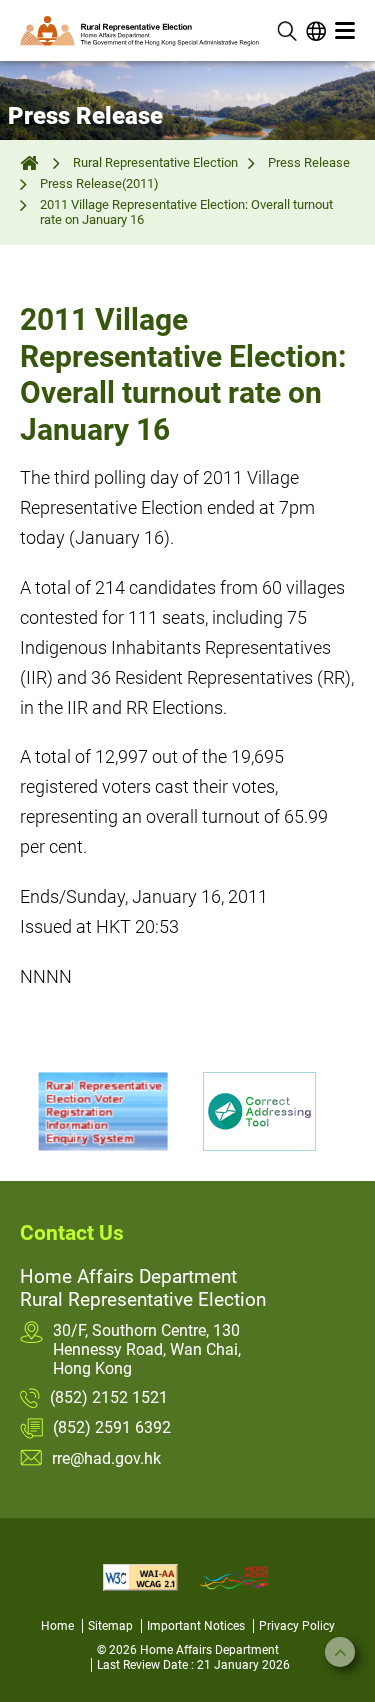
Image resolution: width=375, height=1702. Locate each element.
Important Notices (196, 1626)
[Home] (31, 162)
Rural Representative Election (155, 162)
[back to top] (340, 1652)
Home (57, 1626)
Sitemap (110, 1626)
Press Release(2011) (99, 183)
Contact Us (72, 1233)
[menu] (345, 31)
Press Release (309, 162)
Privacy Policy (297, 1626)
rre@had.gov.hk (106, 1458)
